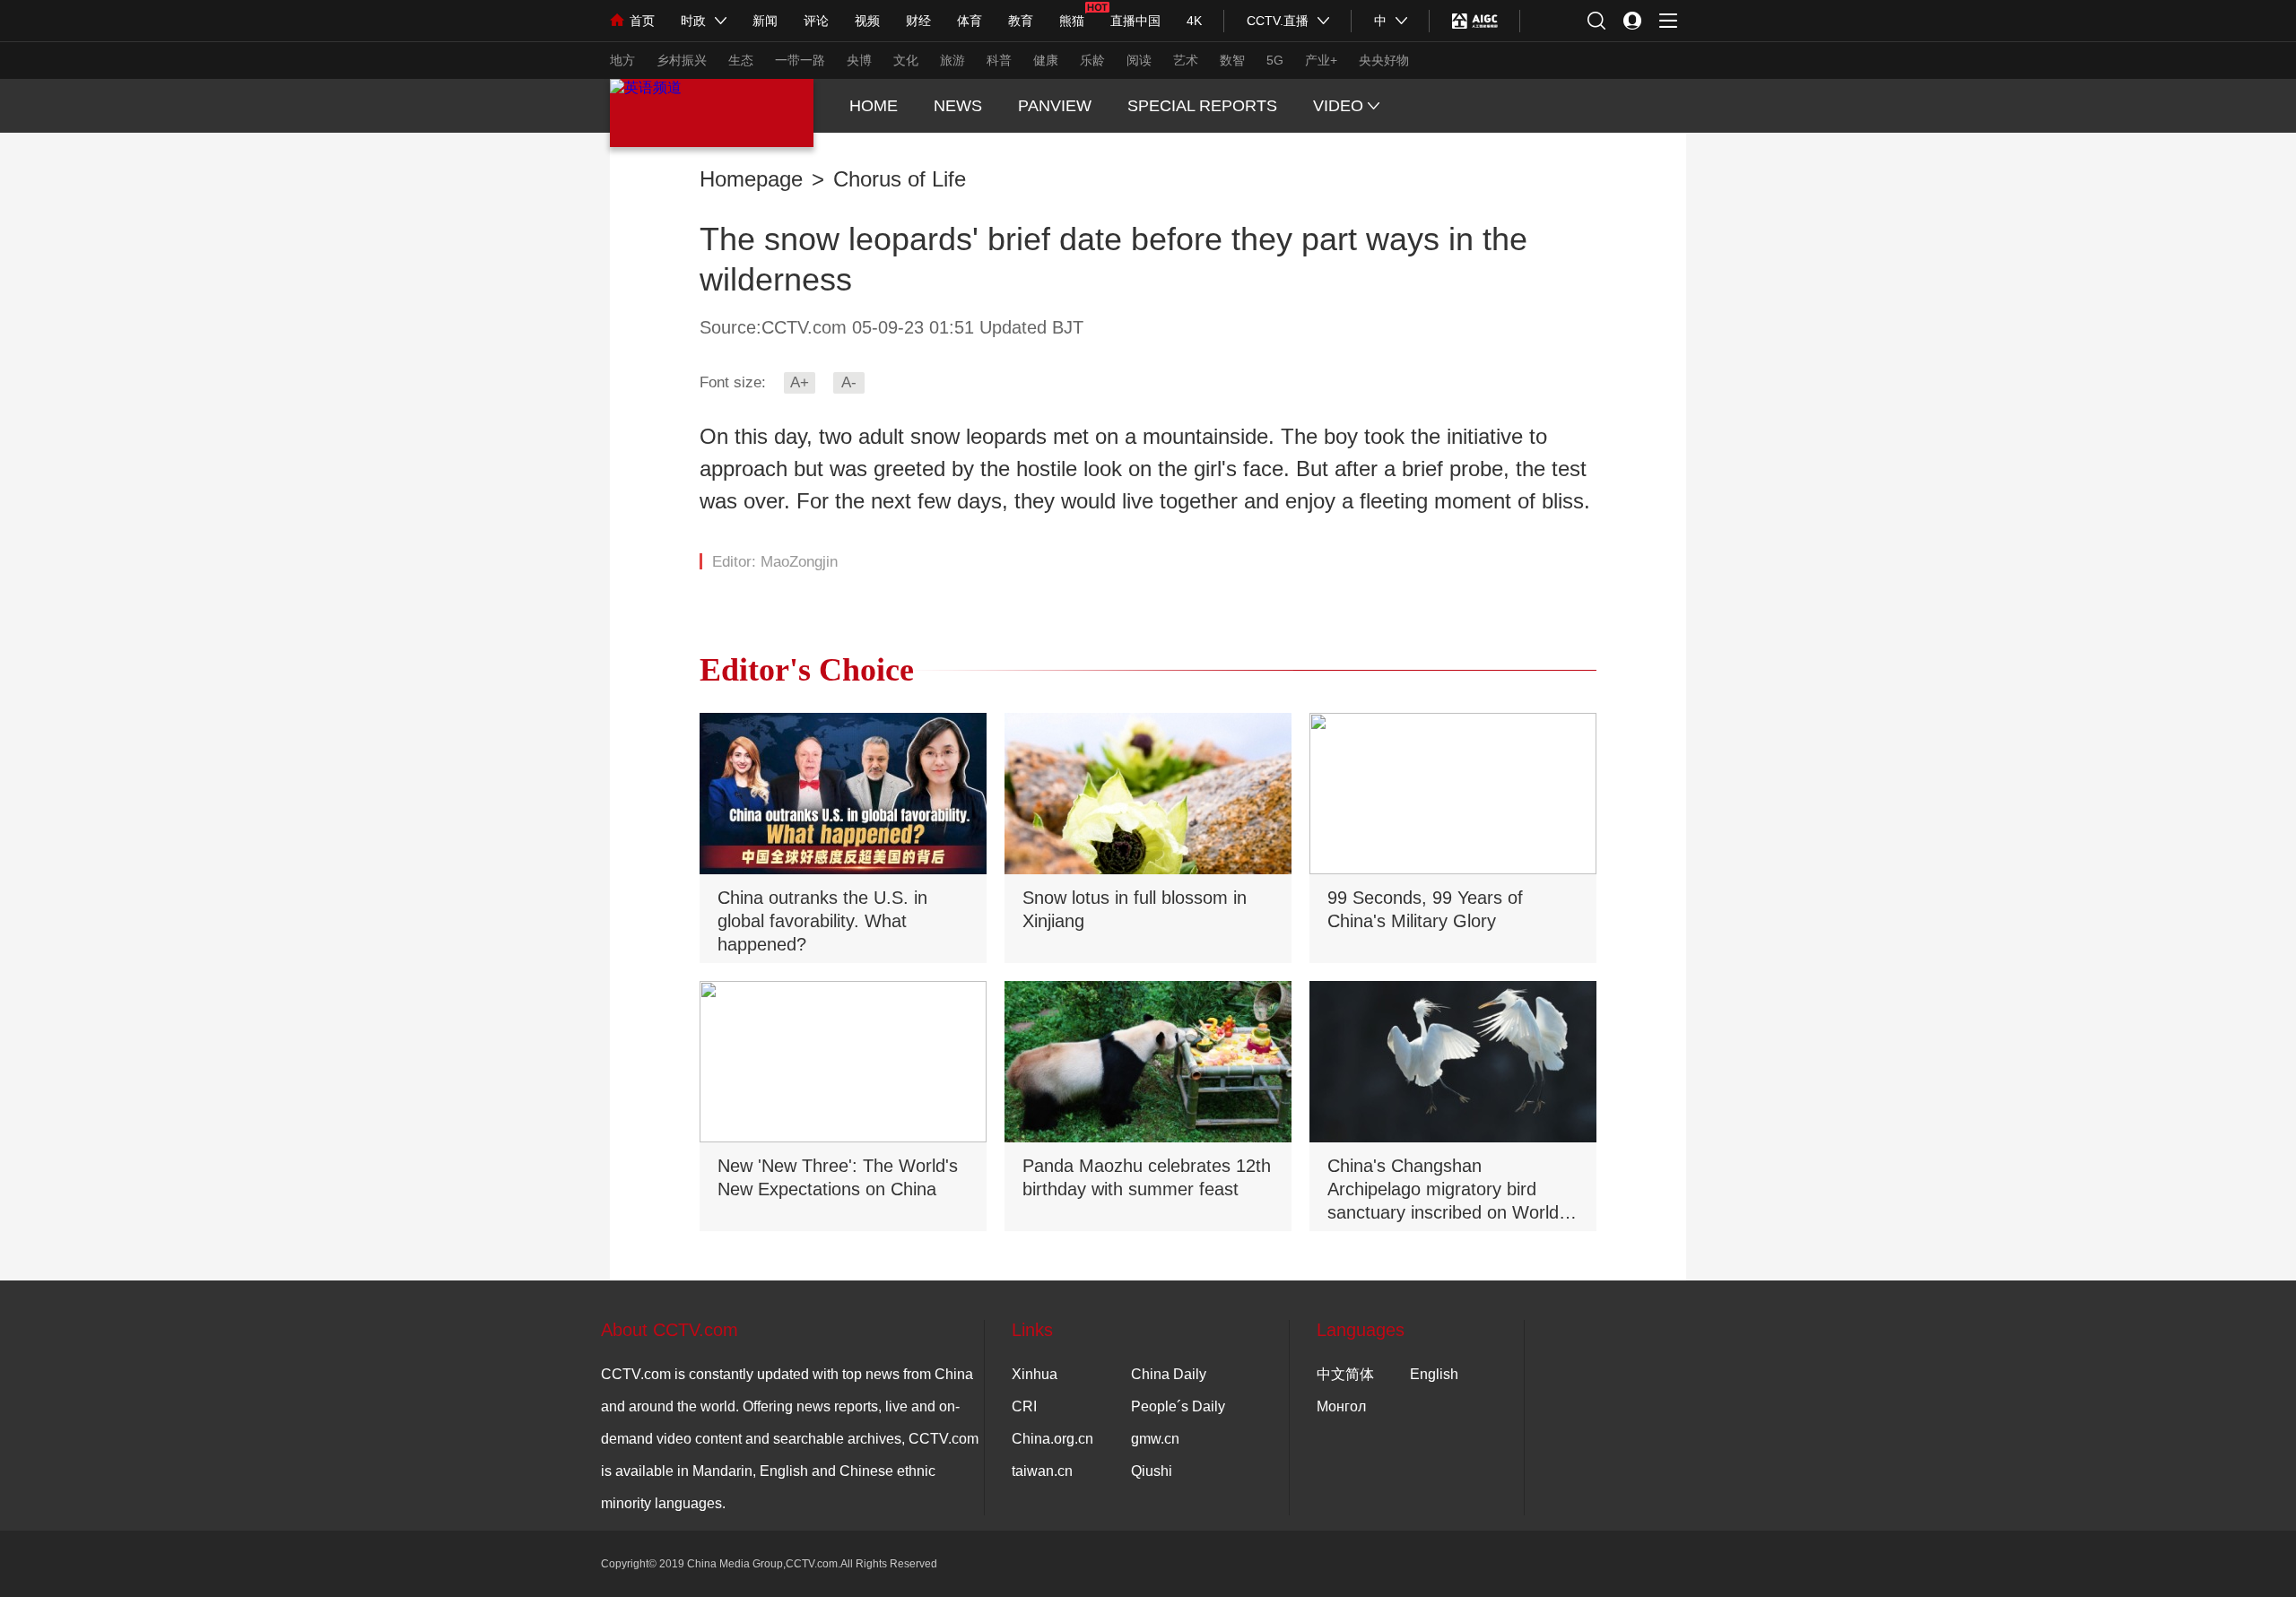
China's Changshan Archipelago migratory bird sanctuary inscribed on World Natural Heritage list (1443, 1191)
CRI (1024, 1406)
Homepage (751, 179)
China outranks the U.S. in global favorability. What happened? (822, 921)
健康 (1046, 60)
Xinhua (1035, 1374)
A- (849, 382)
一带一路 (800, 60)
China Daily (1169, 1374)
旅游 (952, 60)
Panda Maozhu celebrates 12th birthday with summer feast (1147, 1177)
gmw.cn (1155, 1439)
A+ (800, 382)
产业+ (1321, 60)
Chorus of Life (900, 179)
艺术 (1186, 60)
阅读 (1139, 60)
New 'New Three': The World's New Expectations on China (838, 1177)
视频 (867, 21)
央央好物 (1384, 60)
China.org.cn (1052, 1439)
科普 (999, 60)
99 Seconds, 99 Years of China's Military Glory (1425, 909)
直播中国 (1135, 21)
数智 (1232, 60)
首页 (642, 21)
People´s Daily (1178, 1406)
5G (1275, 60)
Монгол (1341, 1406)
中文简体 (1345, 1374)
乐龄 (1092, 60)
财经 (918, 21)
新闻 (765, 21)
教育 (1021, 21)
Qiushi (1152, 1471)
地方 (622, 60)
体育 (970, 21)
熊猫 (1072, 21)
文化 (906, 60)
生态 (741, 60)
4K (1194, 21)
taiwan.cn (1042, 1471)
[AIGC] (1475, 21)
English (1434, 1374)
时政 (693, 21)
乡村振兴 (682, 60)
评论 (816, 21)
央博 (859, 60)
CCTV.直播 (1278, 21)
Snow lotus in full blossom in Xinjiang (1135, 909)
